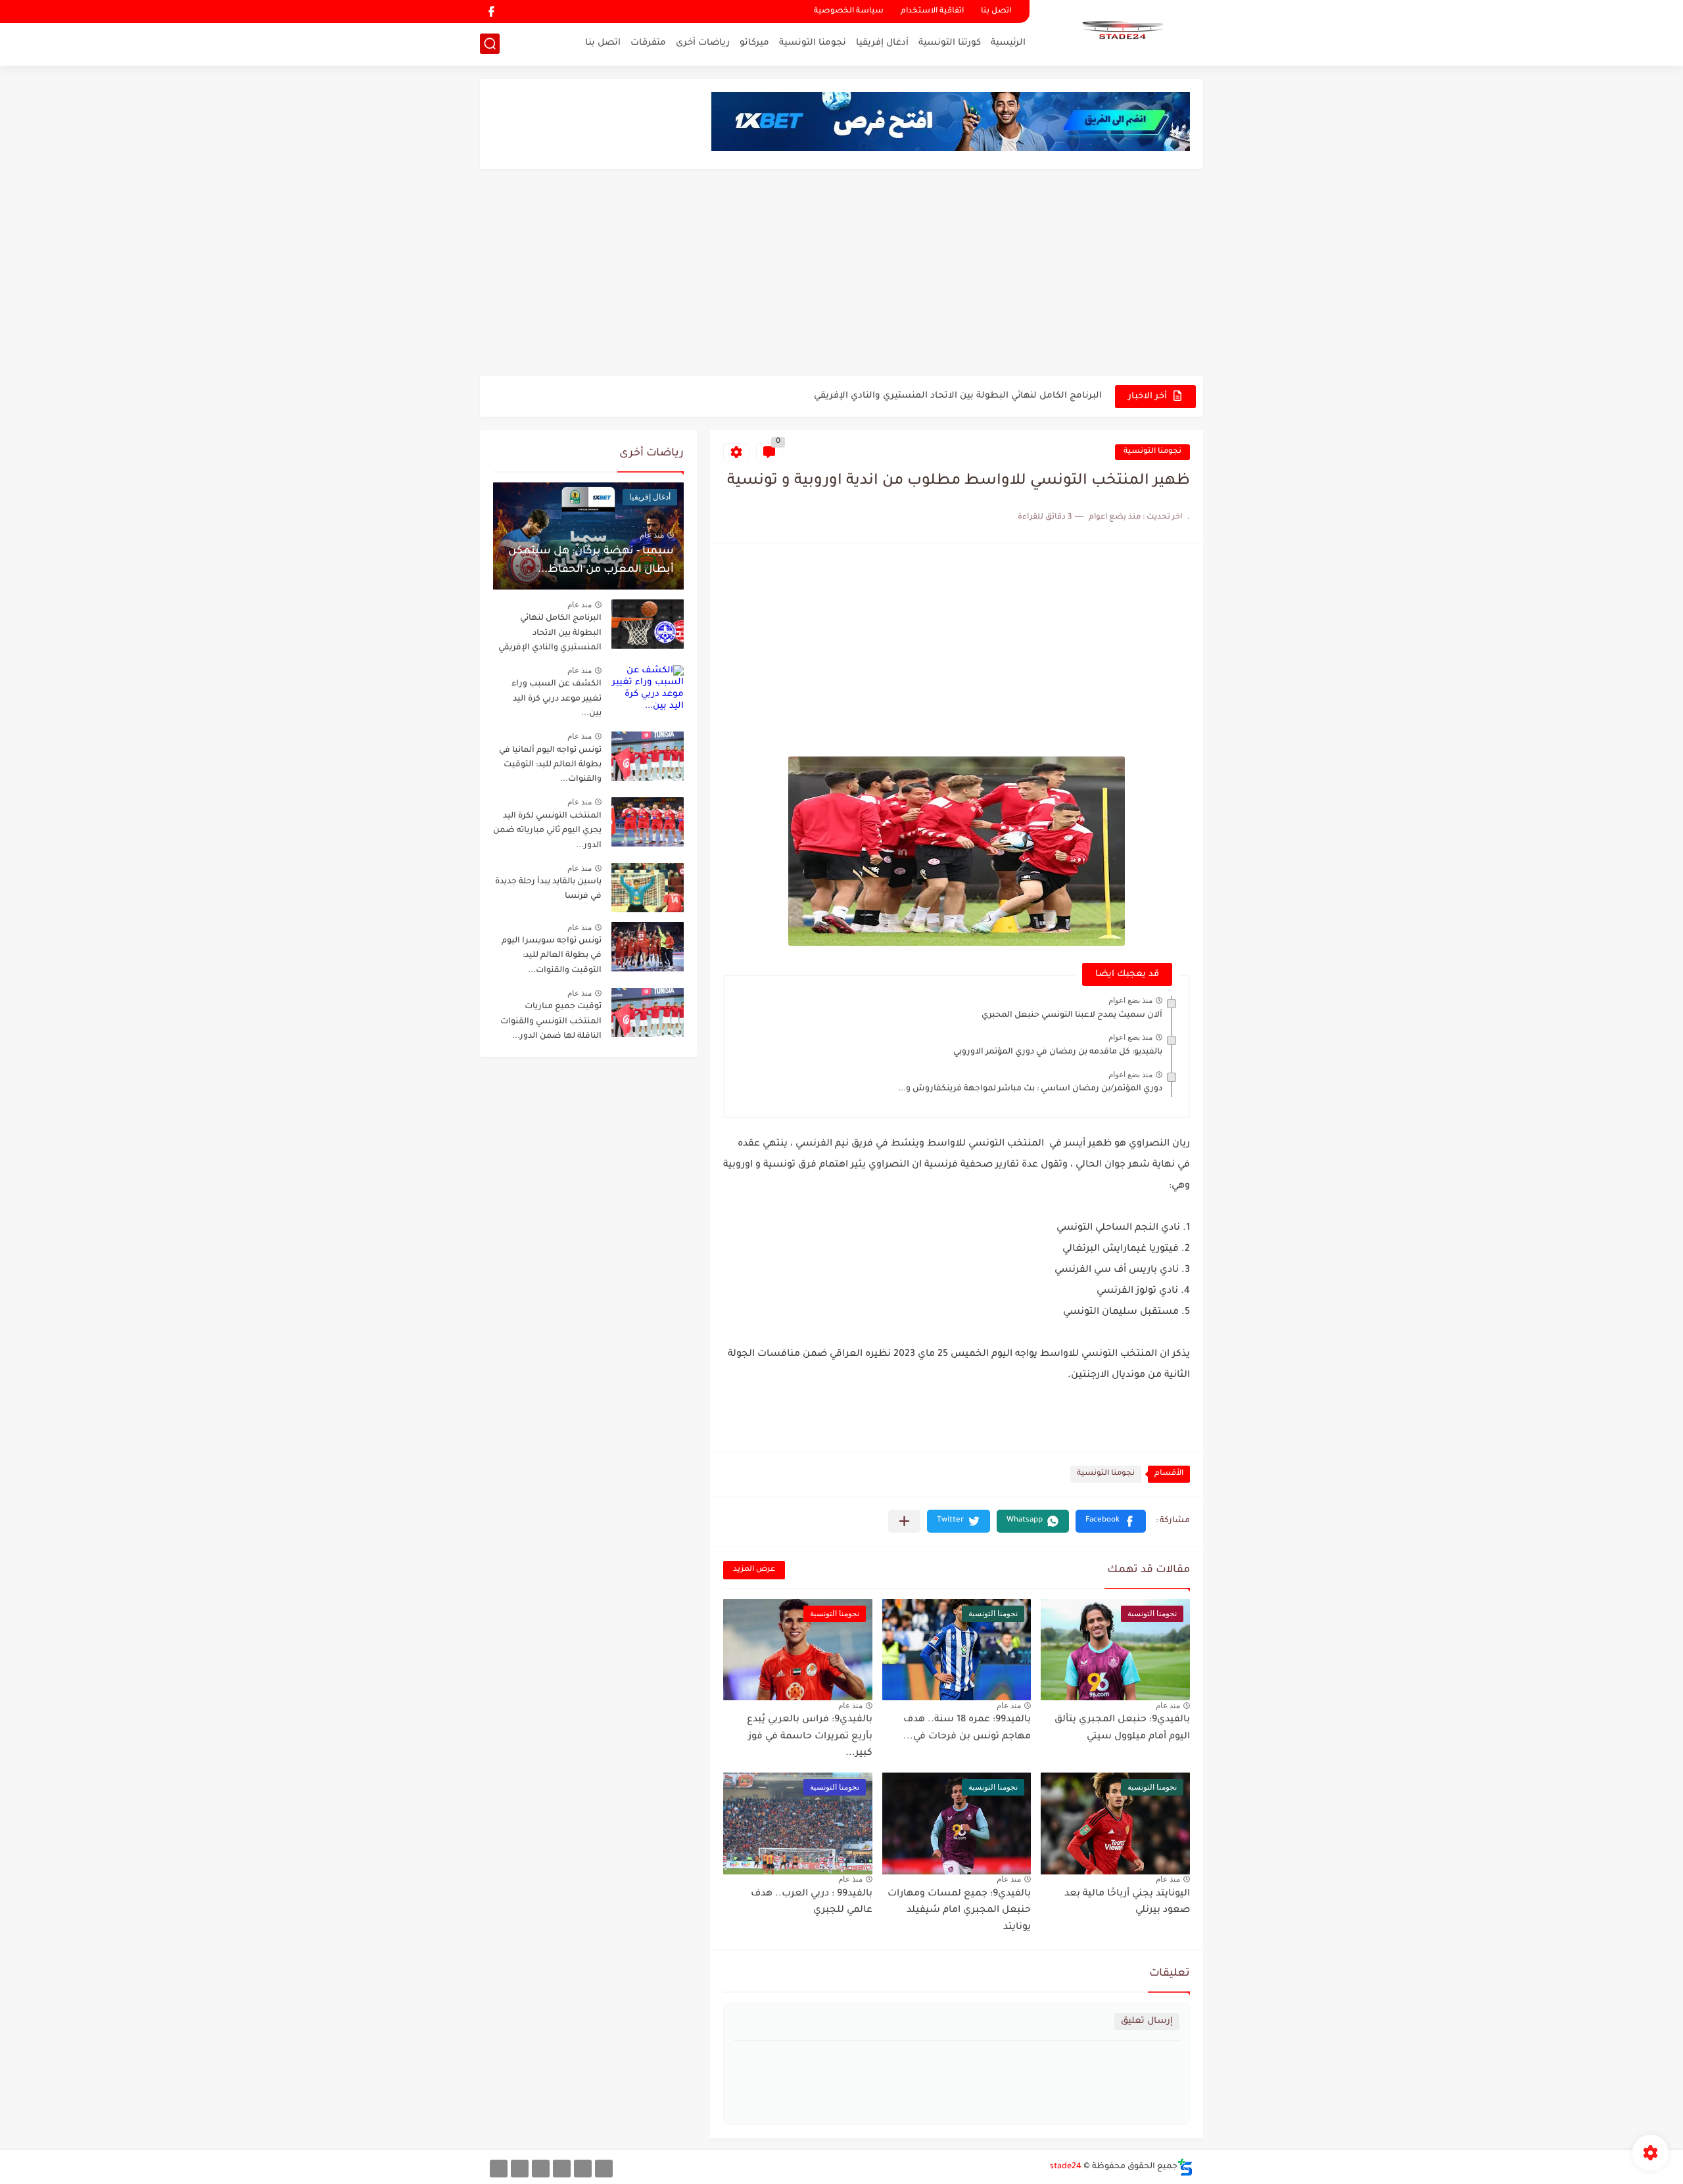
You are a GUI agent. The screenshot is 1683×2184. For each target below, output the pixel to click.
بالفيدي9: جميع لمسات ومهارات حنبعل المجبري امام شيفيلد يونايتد (959, 1911)
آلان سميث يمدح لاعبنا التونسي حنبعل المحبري (1072, 1015)
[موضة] (562, 2169)
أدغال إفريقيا (882, 43)
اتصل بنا (996, 12)
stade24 (1066, 2167)
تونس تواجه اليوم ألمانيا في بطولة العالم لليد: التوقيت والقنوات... (550, 765)
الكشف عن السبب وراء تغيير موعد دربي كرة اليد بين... (557, 699)
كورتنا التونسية (950, 43)
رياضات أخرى (703, 43)
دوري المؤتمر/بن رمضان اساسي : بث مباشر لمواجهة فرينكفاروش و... (1030, 1089)
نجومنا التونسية (813, 43)
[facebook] (491, 12)
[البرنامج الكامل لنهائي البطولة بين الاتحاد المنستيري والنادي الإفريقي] (648, 624)
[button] (1111, 1521)
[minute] (541, 2169)
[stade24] (1121, 32)
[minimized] (520, 2169)
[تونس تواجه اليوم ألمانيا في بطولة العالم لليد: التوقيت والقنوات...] (648, 756)
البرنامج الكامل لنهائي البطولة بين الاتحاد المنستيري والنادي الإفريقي (958, 396)
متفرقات (648, 43)
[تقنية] (583, 2169)
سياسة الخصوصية (849, 12)
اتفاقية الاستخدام (932, 12)
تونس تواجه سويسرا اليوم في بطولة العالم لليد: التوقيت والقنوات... (552, 956)
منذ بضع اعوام (1130, 1000)
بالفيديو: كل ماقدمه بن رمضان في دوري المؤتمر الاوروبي (1058, 1052)
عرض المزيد (754, 1570)
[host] (499, 2169)
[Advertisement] (841, 274)
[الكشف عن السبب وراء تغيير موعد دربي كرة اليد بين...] (648, 690)
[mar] (604, 2169)
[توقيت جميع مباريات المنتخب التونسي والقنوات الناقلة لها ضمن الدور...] (648, 1012)
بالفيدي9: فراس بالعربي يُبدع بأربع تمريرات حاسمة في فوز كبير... (810, 1737)
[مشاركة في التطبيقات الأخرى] (904, 1521)
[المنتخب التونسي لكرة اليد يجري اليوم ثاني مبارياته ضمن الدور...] (648, 822)
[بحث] (490, 44)
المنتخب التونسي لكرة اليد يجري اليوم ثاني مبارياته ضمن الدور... (547, 831)
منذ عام (1168, 1706)
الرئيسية (1008, 43)
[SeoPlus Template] (1185, 2167)
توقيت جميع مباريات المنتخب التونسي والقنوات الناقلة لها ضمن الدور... (551, 1022)
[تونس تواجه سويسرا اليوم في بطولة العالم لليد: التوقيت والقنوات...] (648, 947)
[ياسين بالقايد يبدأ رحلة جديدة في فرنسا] (648, 888)
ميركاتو (754, 43)
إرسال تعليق (1147, 2021)
